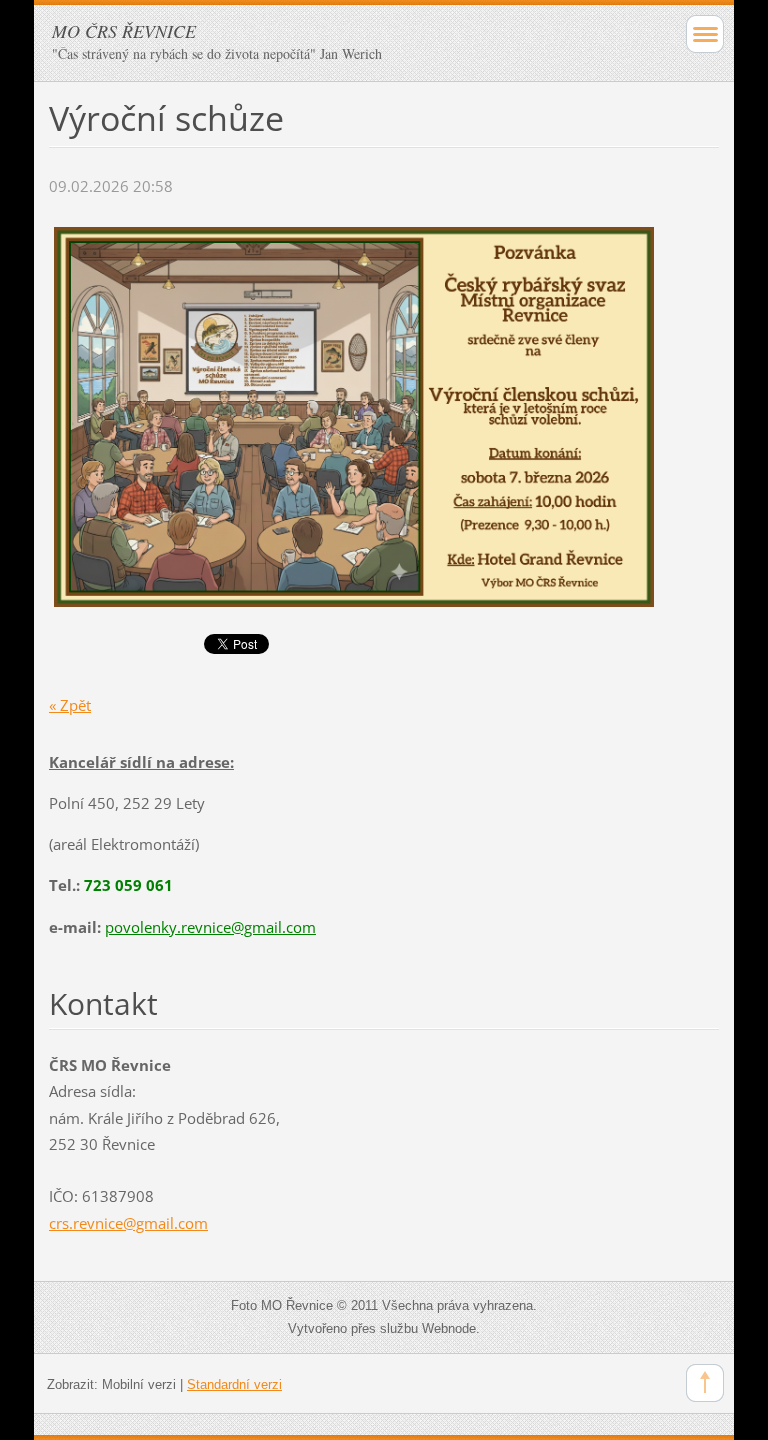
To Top (705, 1383)
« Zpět (70, 705)
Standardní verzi (234, 1384)
